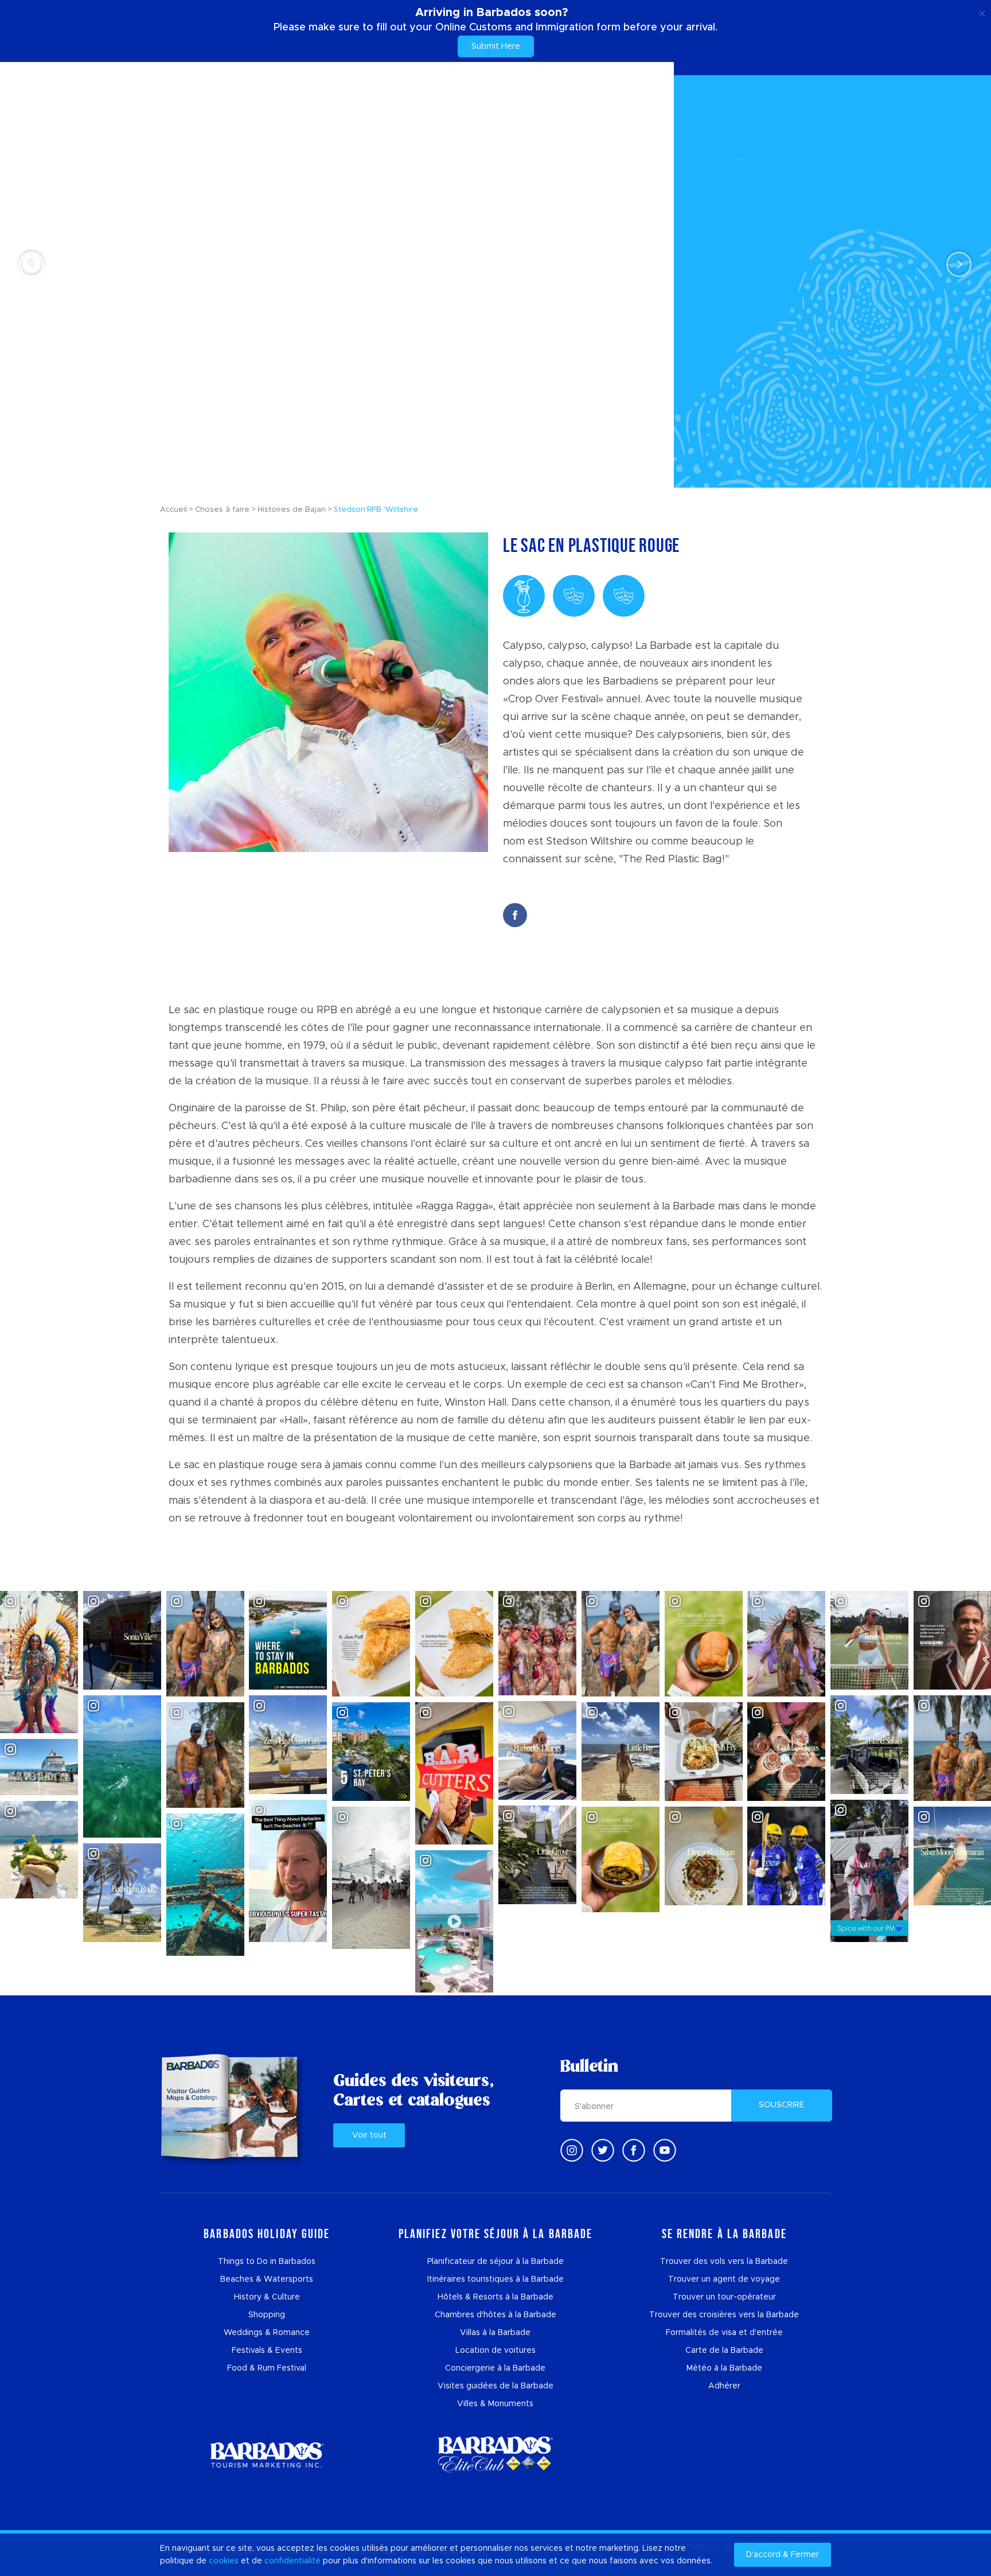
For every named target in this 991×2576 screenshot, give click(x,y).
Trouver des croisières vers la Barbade (724, 2315)
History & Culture (267, 2297)
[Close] (982, 11)
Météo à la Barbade (724, 2368)
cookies (224, 2561)
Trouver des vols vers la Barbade (724, 2262)
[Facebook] (634, 2150)
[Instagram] (572, 2150)
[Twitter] (603, 2150)
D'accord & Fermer (783, 2555)
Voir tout (369, 2135)
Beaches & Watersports (267, 2279)
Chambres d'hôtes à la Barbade (495, 2315)
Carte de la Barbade (724, 2351)
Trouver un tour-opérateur (724, 2297)
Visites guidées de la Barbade (495, 2386)
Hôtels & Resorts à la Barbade (495, 2297)
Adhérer (724, 2386)
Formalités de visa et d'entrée (724, 2333)
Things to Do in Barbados (267, 2262)
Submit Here (496, 46)
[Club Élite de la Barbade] (495, 2455)
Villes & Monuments (495, 2404)
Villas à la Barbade (495, 2333)
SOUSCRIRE (782, 2105)
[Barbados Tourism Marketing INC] (267, 2455)
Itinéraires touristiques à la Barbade (495, 2279)
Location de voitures (495, 2351)
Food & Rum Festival (267, 2368)
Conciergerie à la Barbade (495, 2368)
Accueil (173, 510)
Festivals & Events (267, 2351)
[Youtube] (665, 2150)
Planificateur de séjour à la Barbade (495, 2262)
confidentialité (292, 2561)
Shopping (267, 2315)
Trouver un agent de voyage (724, 2279)
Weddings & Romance (267, 2333)
